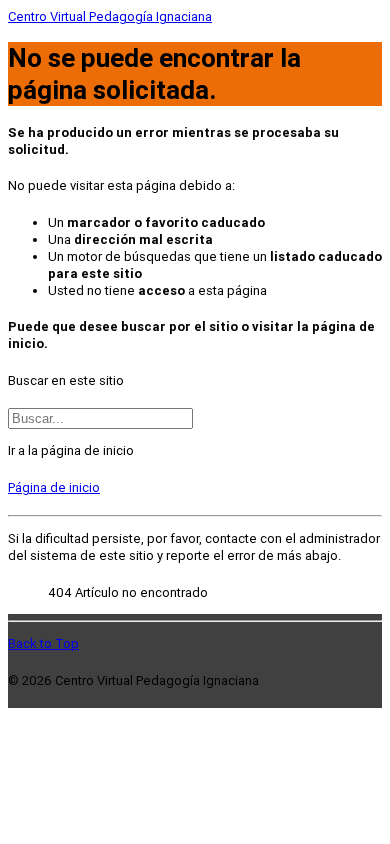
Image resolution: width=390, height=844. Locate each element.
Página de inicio (54, 487)
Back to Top (43, 643)
